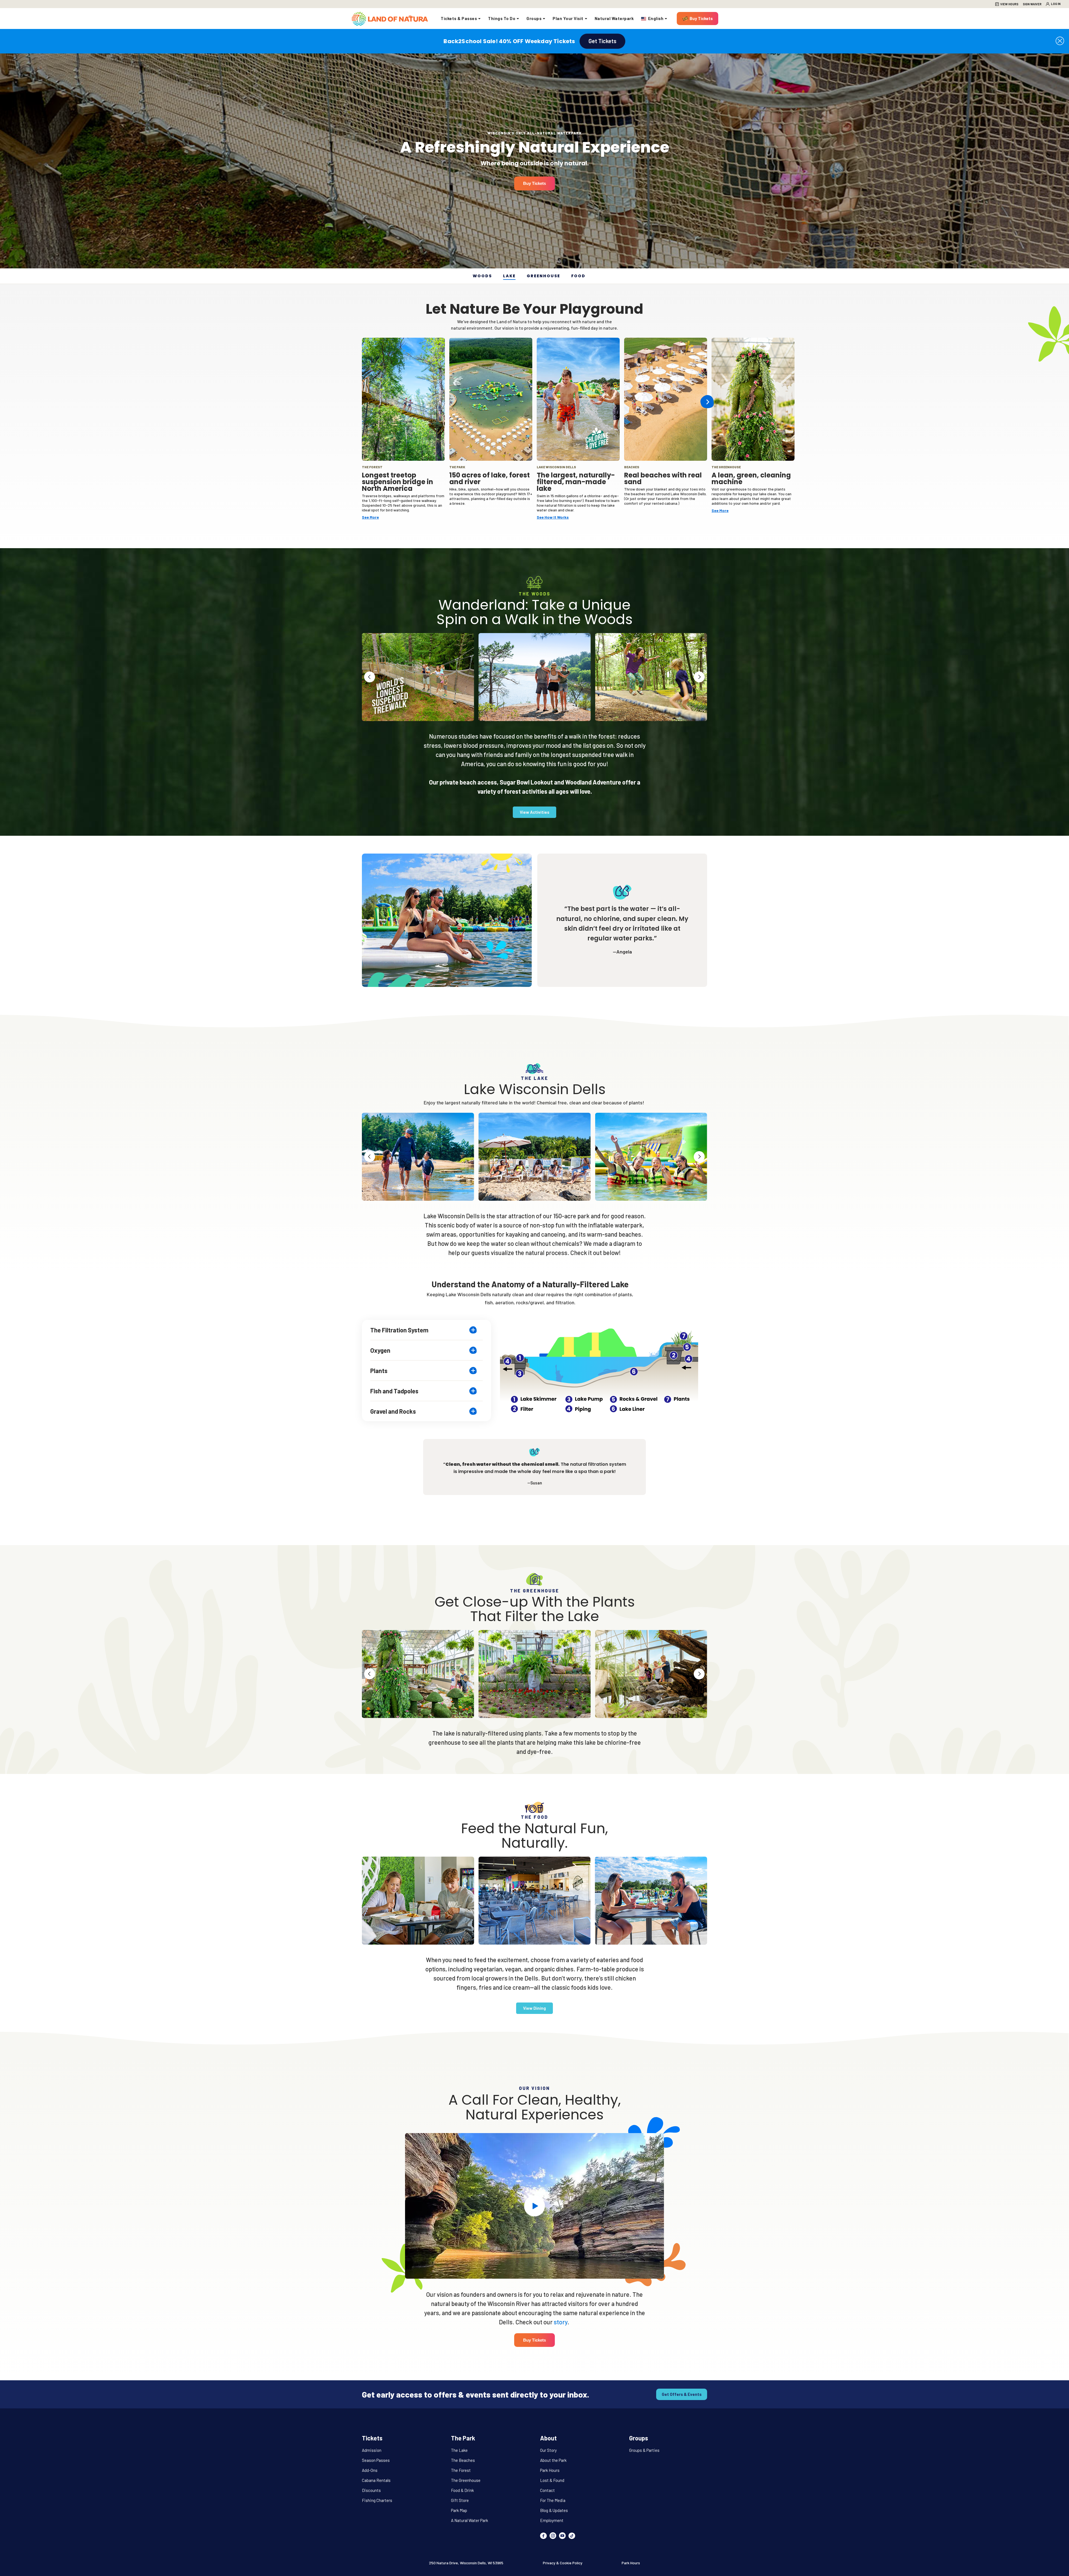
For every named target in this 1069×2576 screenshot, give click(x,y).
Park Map (459, 2510)
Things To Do (502, 18)
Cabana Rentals (376, 2480)
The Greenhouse (466, 2480)
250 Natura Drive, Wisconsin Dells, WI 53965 (466, 2563)
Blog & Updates (554, 2510)
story (561, 2322)
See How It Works (553, 517)
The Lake (459, 2450)
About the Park (553, 2460)
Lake (509, 276)
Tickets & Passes (459, 18)
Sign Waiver (1032, 4)
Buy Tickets (701, 18)
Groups (534, 18)
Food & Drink (462, 2490)
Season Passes (376, 2460)
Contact (547, 2490)
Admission (372, 2450)
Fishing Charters (377, 2500)
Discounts (371, 2490)
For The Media (553, 2500)
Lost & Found (552, 2480)
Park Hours (550, 2470)
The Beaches (463, 2460)
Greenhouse (543, 276)
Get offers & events (682, 2394)
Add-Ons (370, 2470)
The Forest (461, 2470)
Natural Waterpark (614, 18)
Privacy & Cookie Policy (563, 2563)
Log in (1056, 4)
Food (578, 276)
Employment (552, 2520)
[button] (1060, 41)
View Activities (534, 812)
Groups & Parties (644, 2450)
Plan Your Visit (568, 18)
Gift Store (460, 2500)
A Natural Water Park (469, 2520)
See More (370, 517)
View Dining (534, 2008)
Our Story (548, 2450)
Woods (482, 276)
